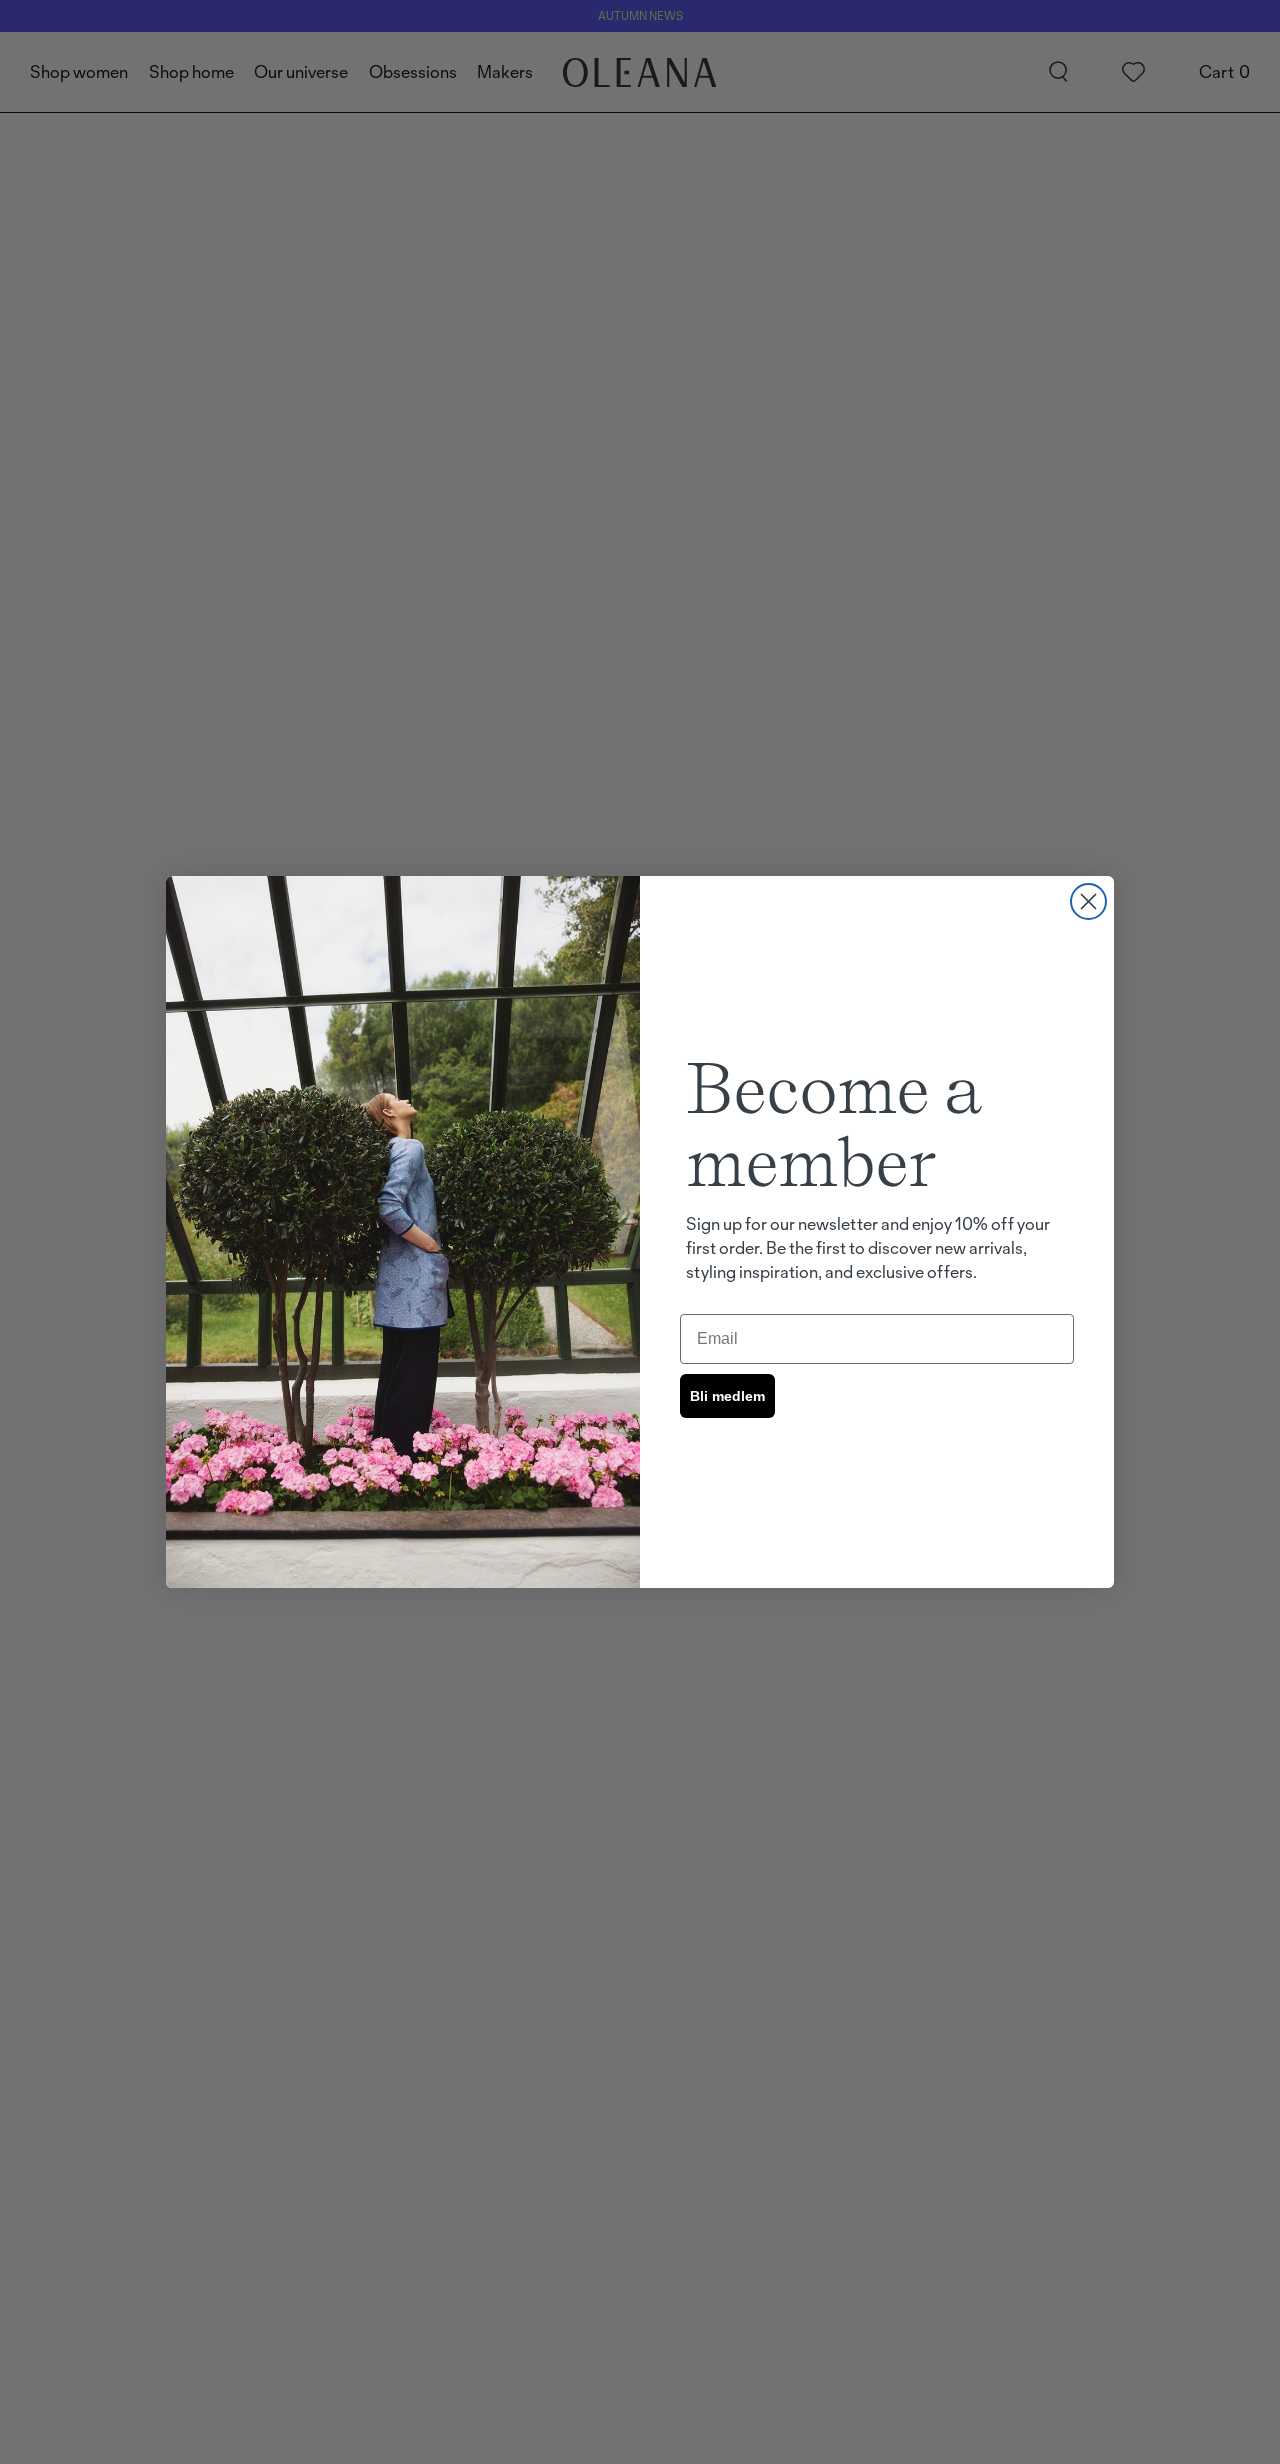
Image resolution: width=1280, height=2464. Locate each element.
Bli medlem (727, 1396)
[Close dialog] (1088, 901)
